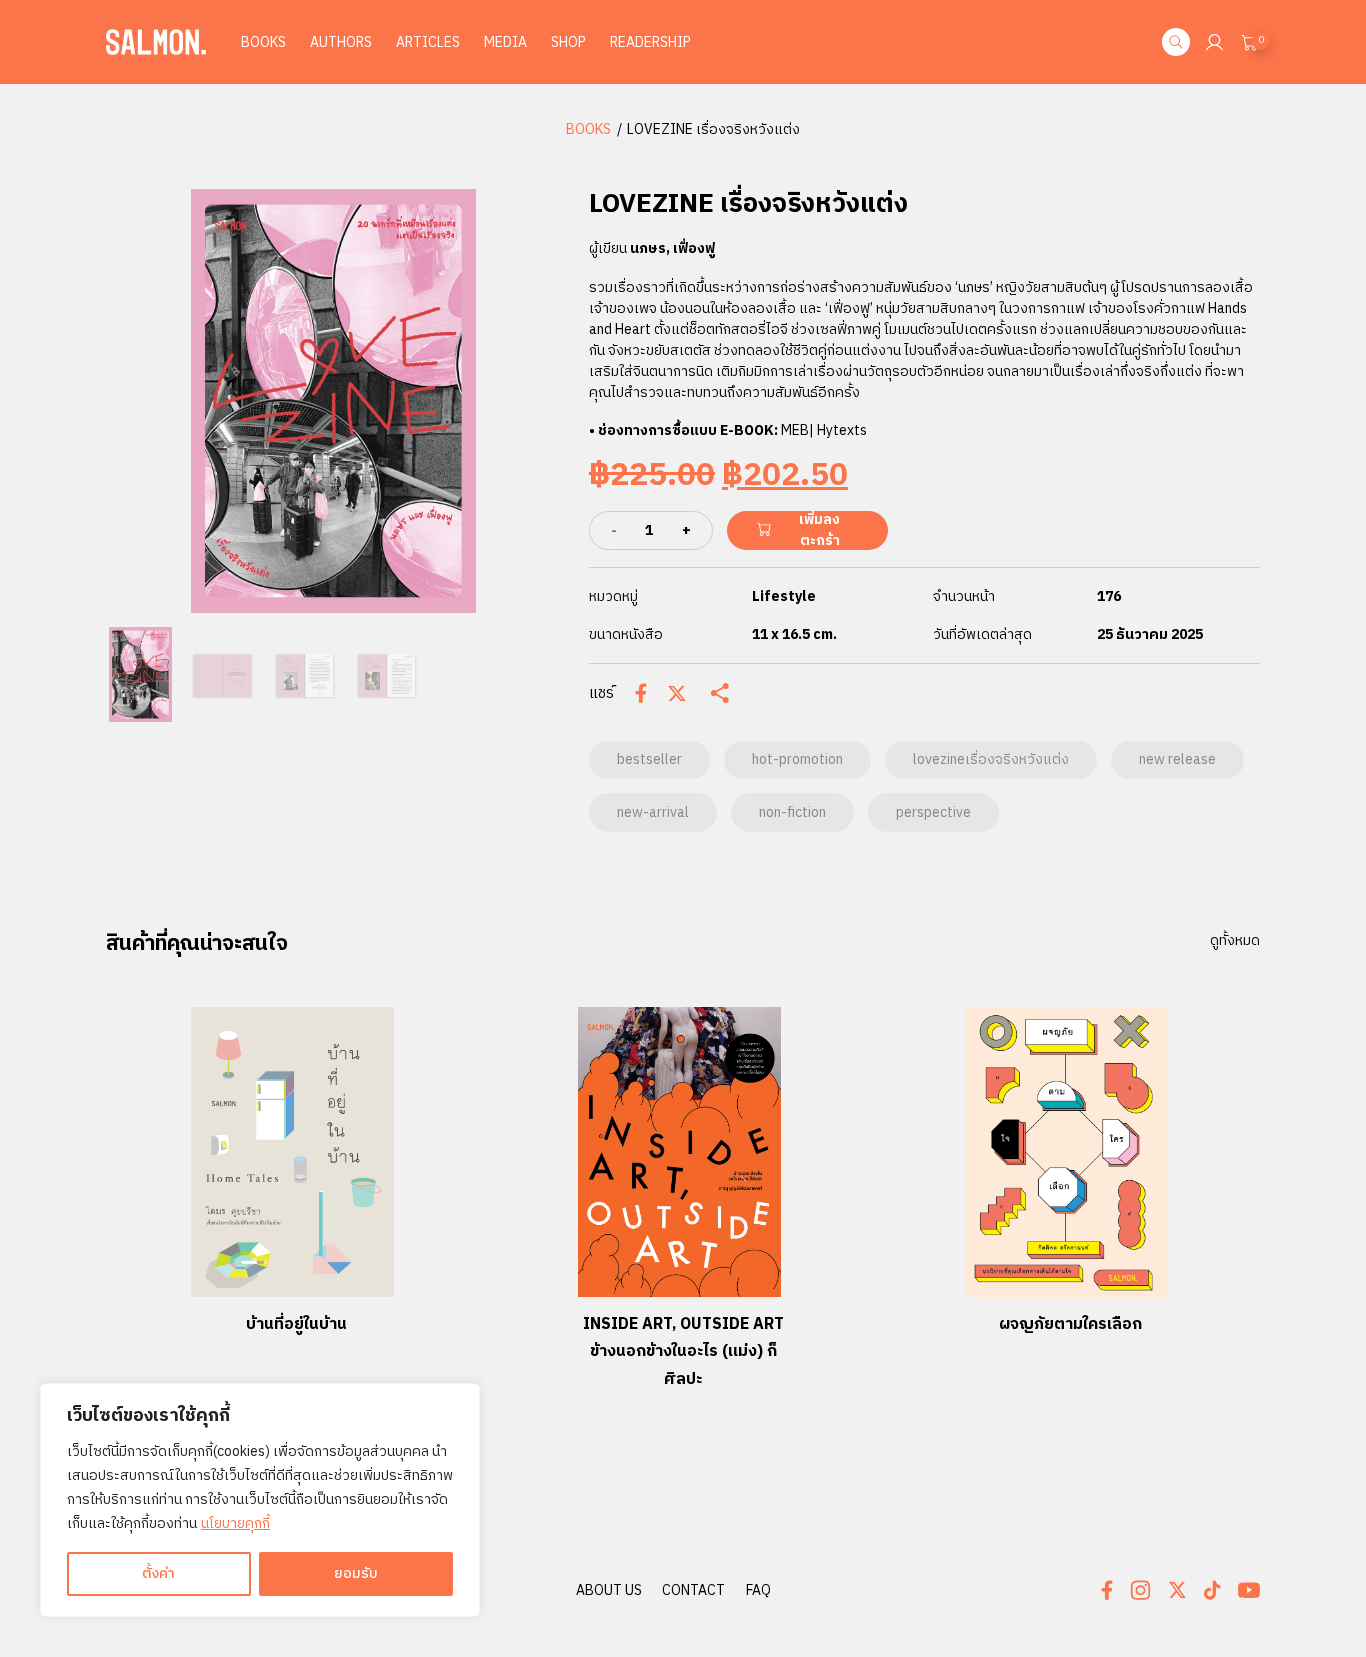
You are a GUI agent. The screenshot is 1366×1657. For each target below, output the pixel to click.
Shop (568, 42)
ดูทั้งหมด (1235, 941)
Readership (650, 42)
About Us (609, 1590)
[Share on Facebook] (641, 693)
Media (505, 42)
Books (263, 42)
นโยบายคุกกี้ (235, 1523)
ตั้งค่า (158, 1573)
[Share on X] (677, 694)
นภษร (648, 248)
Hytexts (842, 430)
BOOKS (588, 129)
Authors (341, 42)
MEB (795, 430)
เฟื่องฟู (694, 248)
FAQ (758, 1590)
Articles (428, 42)
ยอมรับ (356, 1573)
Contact (693, 1590)
